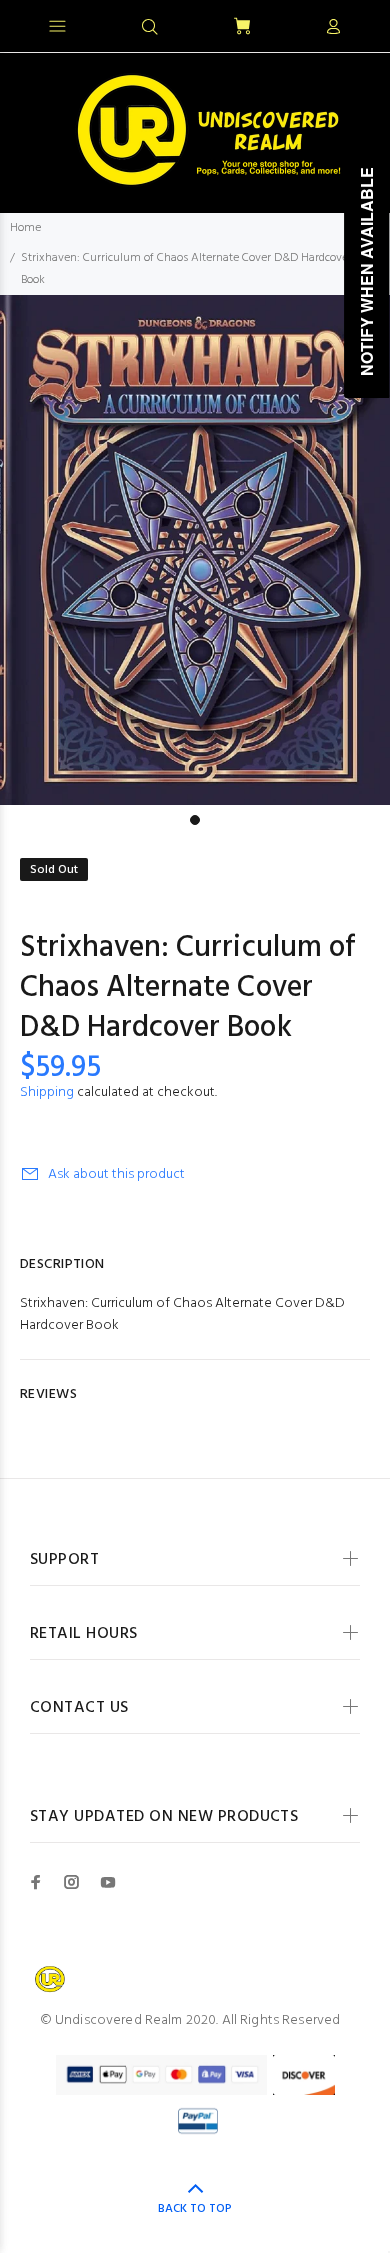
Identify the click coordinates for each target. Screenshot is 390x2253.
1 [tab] (195, 820)
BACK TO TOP (195, 2209)
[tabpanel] (195, 550)
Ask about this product (116, 1174)
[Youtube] (108, 1882)
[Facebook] (36, 1882)
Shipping (47, 1092)
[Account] (333, 28)
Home (25, 228)
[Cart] (242, 27)
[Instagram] (72, 1882)
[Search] (150, 28)
